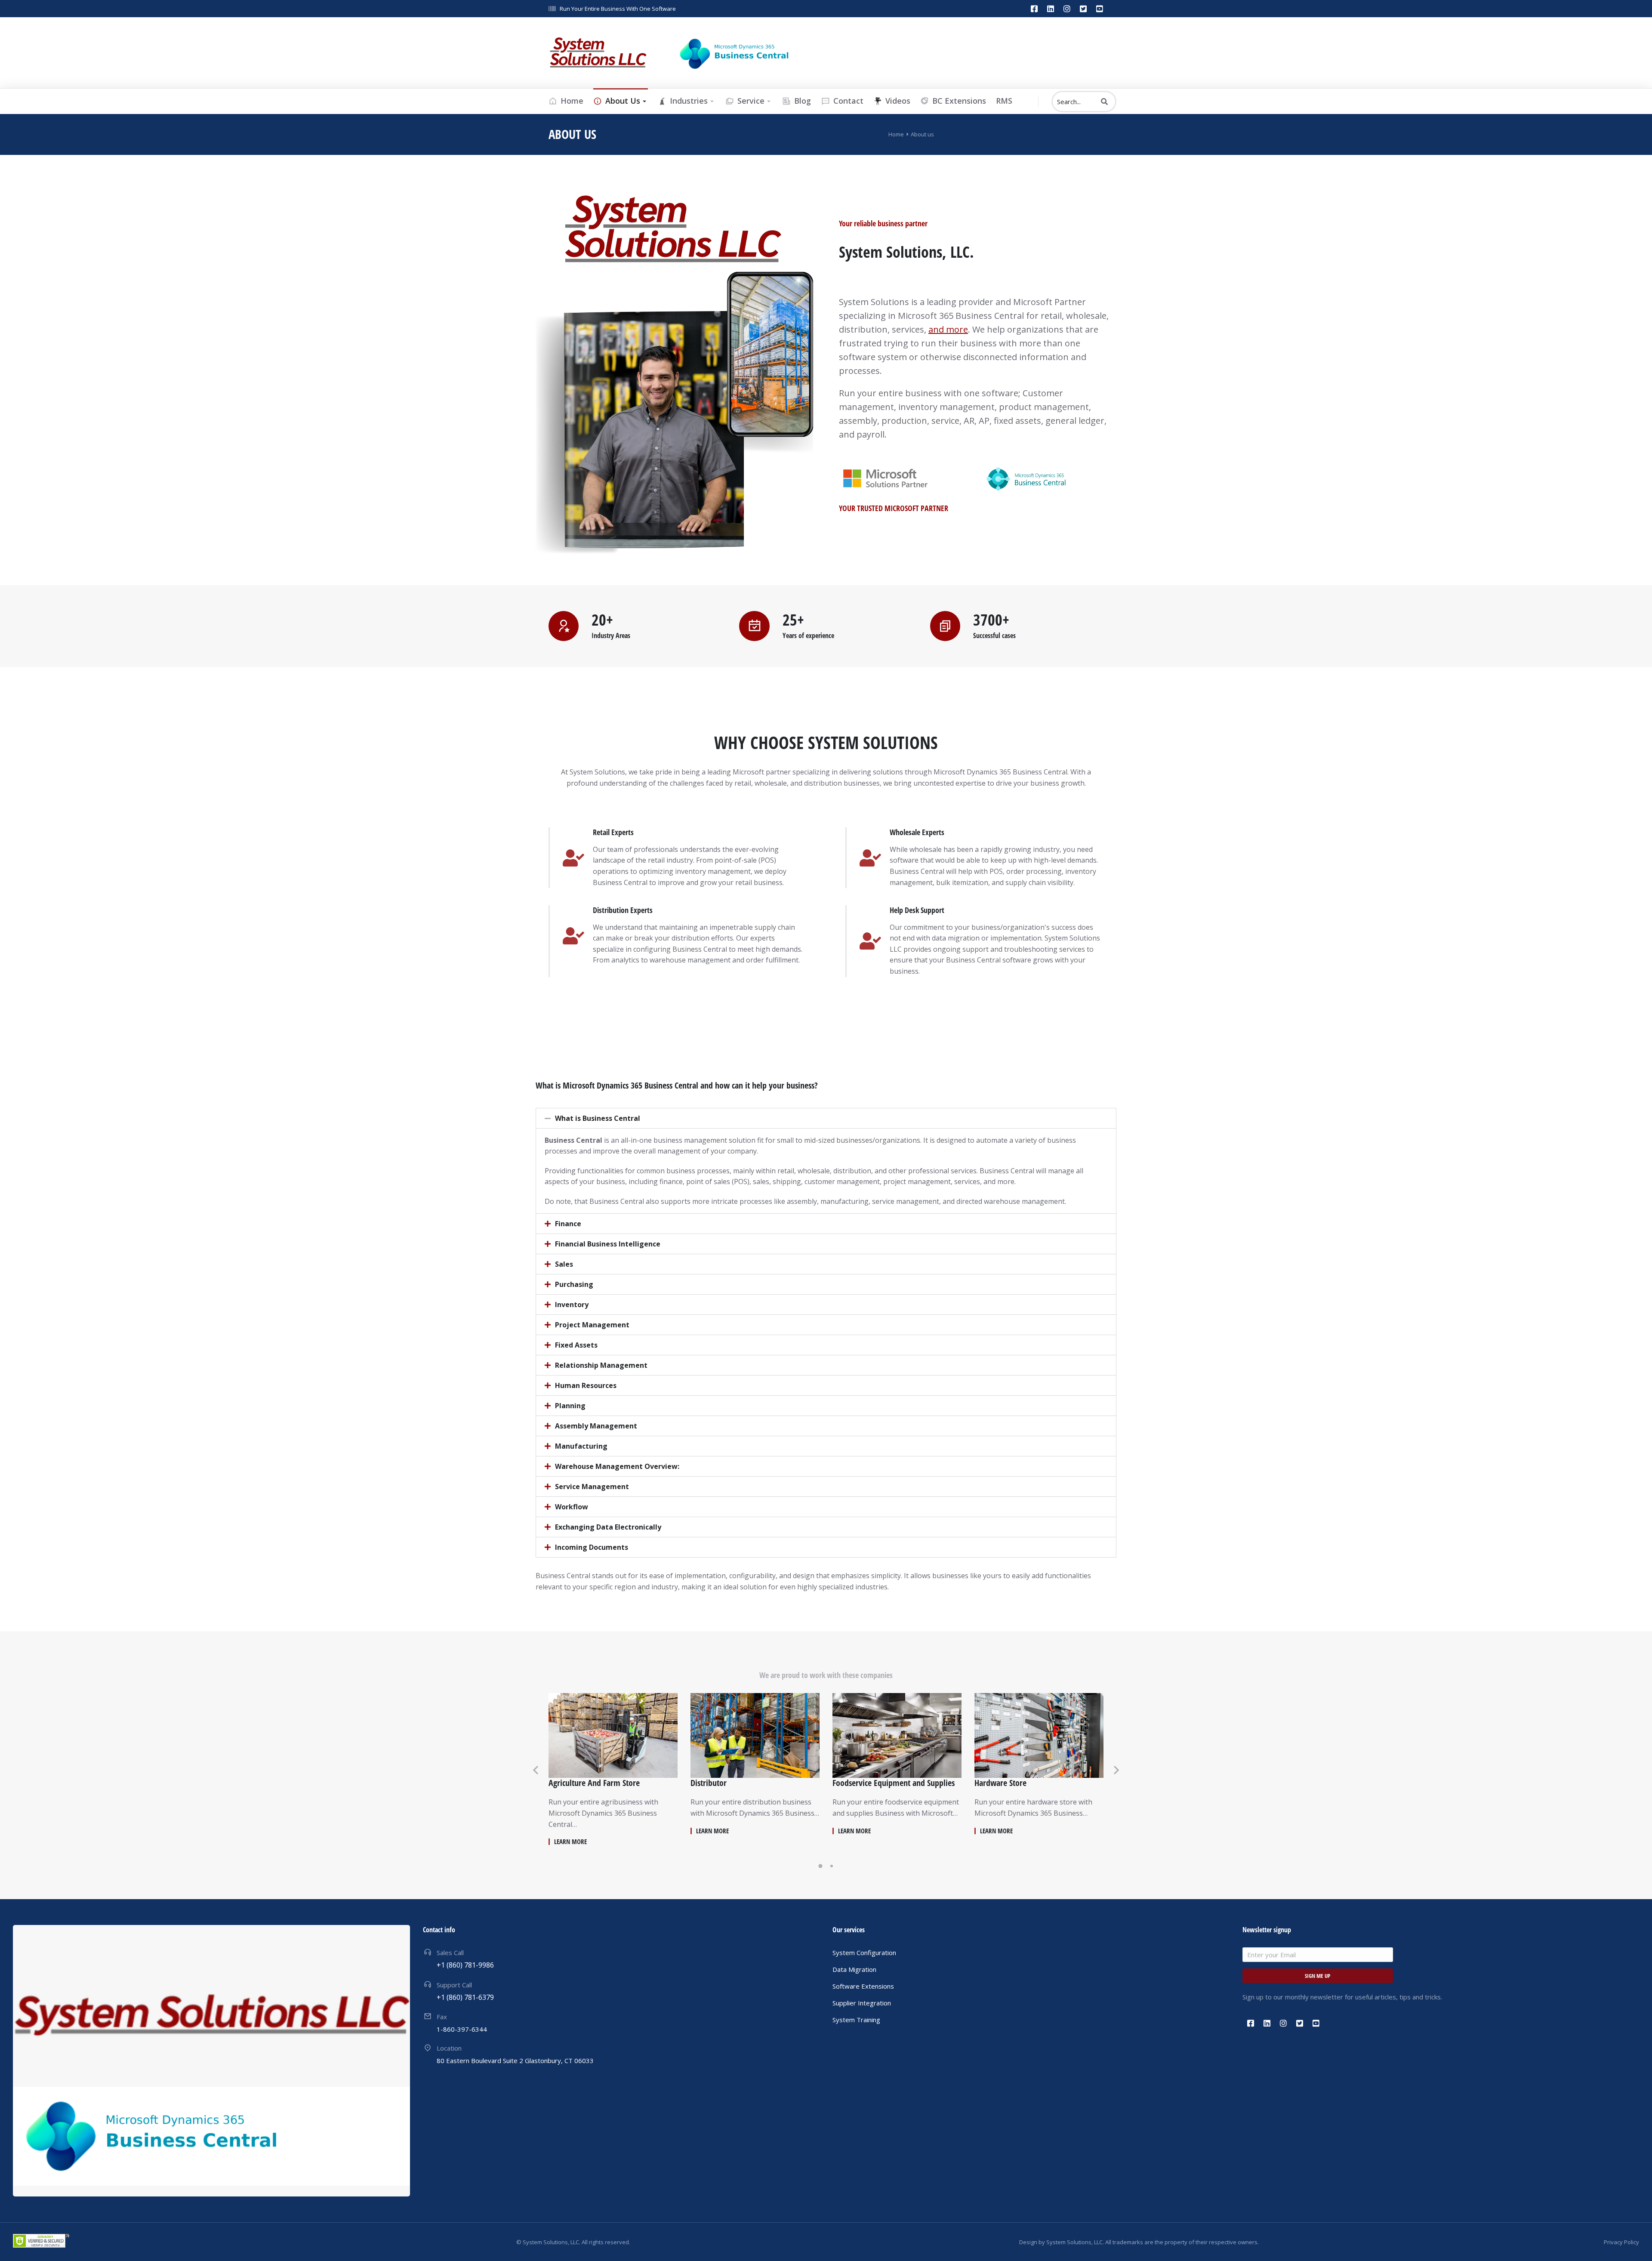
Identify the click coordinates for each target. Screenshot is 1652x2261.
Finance (568, 1224)
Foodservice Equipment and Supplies (894, 1783)
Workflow (572, 1507)
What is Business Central (598, 1118)
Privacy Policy (1621, 2242)
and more (948, 329)
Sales (564, 1264)
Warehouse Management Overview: (617, 1466)
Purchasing (574, 1284)
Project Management (592, 1325)
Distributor (709, 1783)
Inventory (572, 1305)
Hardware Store (1000, 1783)
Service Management (592, 1487)
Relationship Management (601, 1365)
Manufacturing (581, 1446)
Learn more (570, 1842)
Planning (570, 1406)
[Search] (1104, 102)
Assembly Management (596, 1426)
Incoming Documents (592, 1547)
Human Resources (586, 1385)
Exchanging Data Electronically (608, 1527)
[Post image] (613, 1735)
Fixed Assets (576, 1345)
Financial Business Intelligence (608, 1244)
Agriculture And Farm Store (594, 1783)
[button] (826, 1118)
